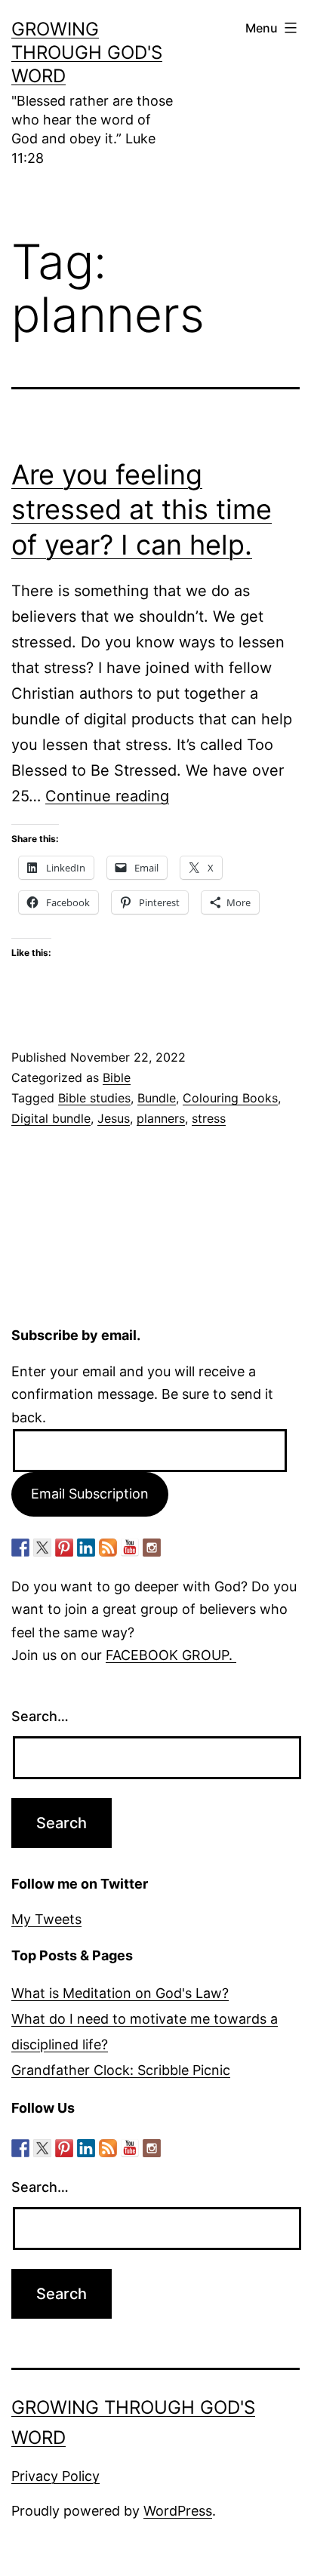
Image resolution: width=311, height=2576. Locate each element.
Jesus (114, 1118)
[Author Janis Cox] (20, 1548)
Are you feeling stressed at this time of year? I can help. (142, 510)
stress (209, 1118)
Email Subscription (90, 1494)
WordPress (178, 2511)
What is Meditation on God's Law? (120, 1993)
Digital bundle (51, 1118)
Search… (40, 1716)
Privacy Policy (55, 2476)
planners (161, 1118)
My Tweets (46, 1919)
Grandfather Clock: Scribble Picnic (121, 2070)
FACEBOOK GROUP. (171, 1655)
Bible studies (94, 1098)
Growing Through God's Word (87, 52)
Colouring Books (230, 1098)
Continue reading (107, 796)
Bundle (157, 1098)
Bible (117, 1077)
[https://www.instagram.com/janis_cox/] (152, 1548)
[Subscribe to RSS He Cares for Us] (108, 1548)
